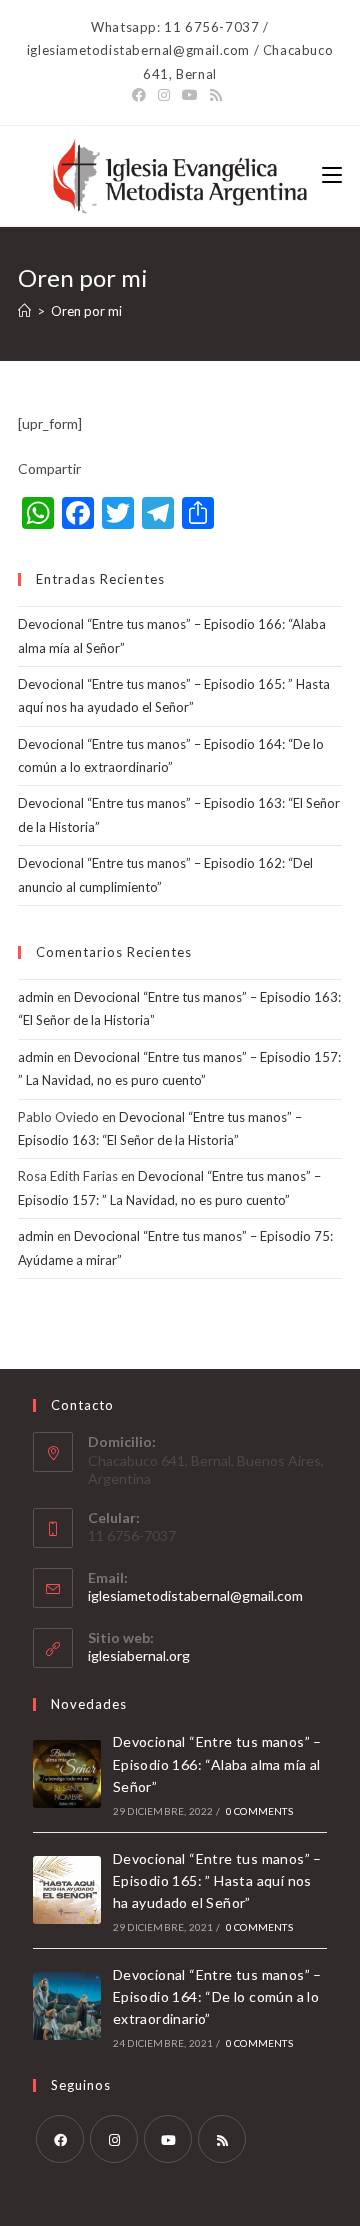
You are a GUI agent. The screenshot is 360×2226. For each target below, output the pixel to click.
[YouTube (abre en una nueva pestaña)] (190, 95)
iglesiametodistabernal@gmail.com (195, 1595)
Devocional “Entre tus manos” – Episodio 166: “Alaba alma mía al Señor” (217, 1764)
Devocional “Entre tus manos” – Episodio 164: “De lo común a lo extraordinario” (217, 1997)
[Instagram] (114, 2139)
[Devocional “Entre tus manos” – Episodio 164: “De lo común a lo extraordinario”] (67, 2006)
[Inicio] (24, 311)
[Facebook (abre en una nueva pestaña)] (142, 95)
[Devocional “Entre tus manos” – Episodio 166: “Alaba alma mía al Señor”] (67, 1774)
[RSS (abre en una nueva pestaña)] (216, 95)
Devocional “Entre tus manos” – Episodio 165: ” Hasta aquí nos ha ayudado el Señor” (217, 1881)
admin (36, 997)
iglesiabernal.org (139, 1655)
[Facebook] (60, 2139)
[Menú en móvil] (332, 175)
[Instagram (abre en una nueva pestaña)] (164, 95)
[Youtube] (168, 2139)
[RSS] (222, 2139)
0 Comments (259, 1811)
